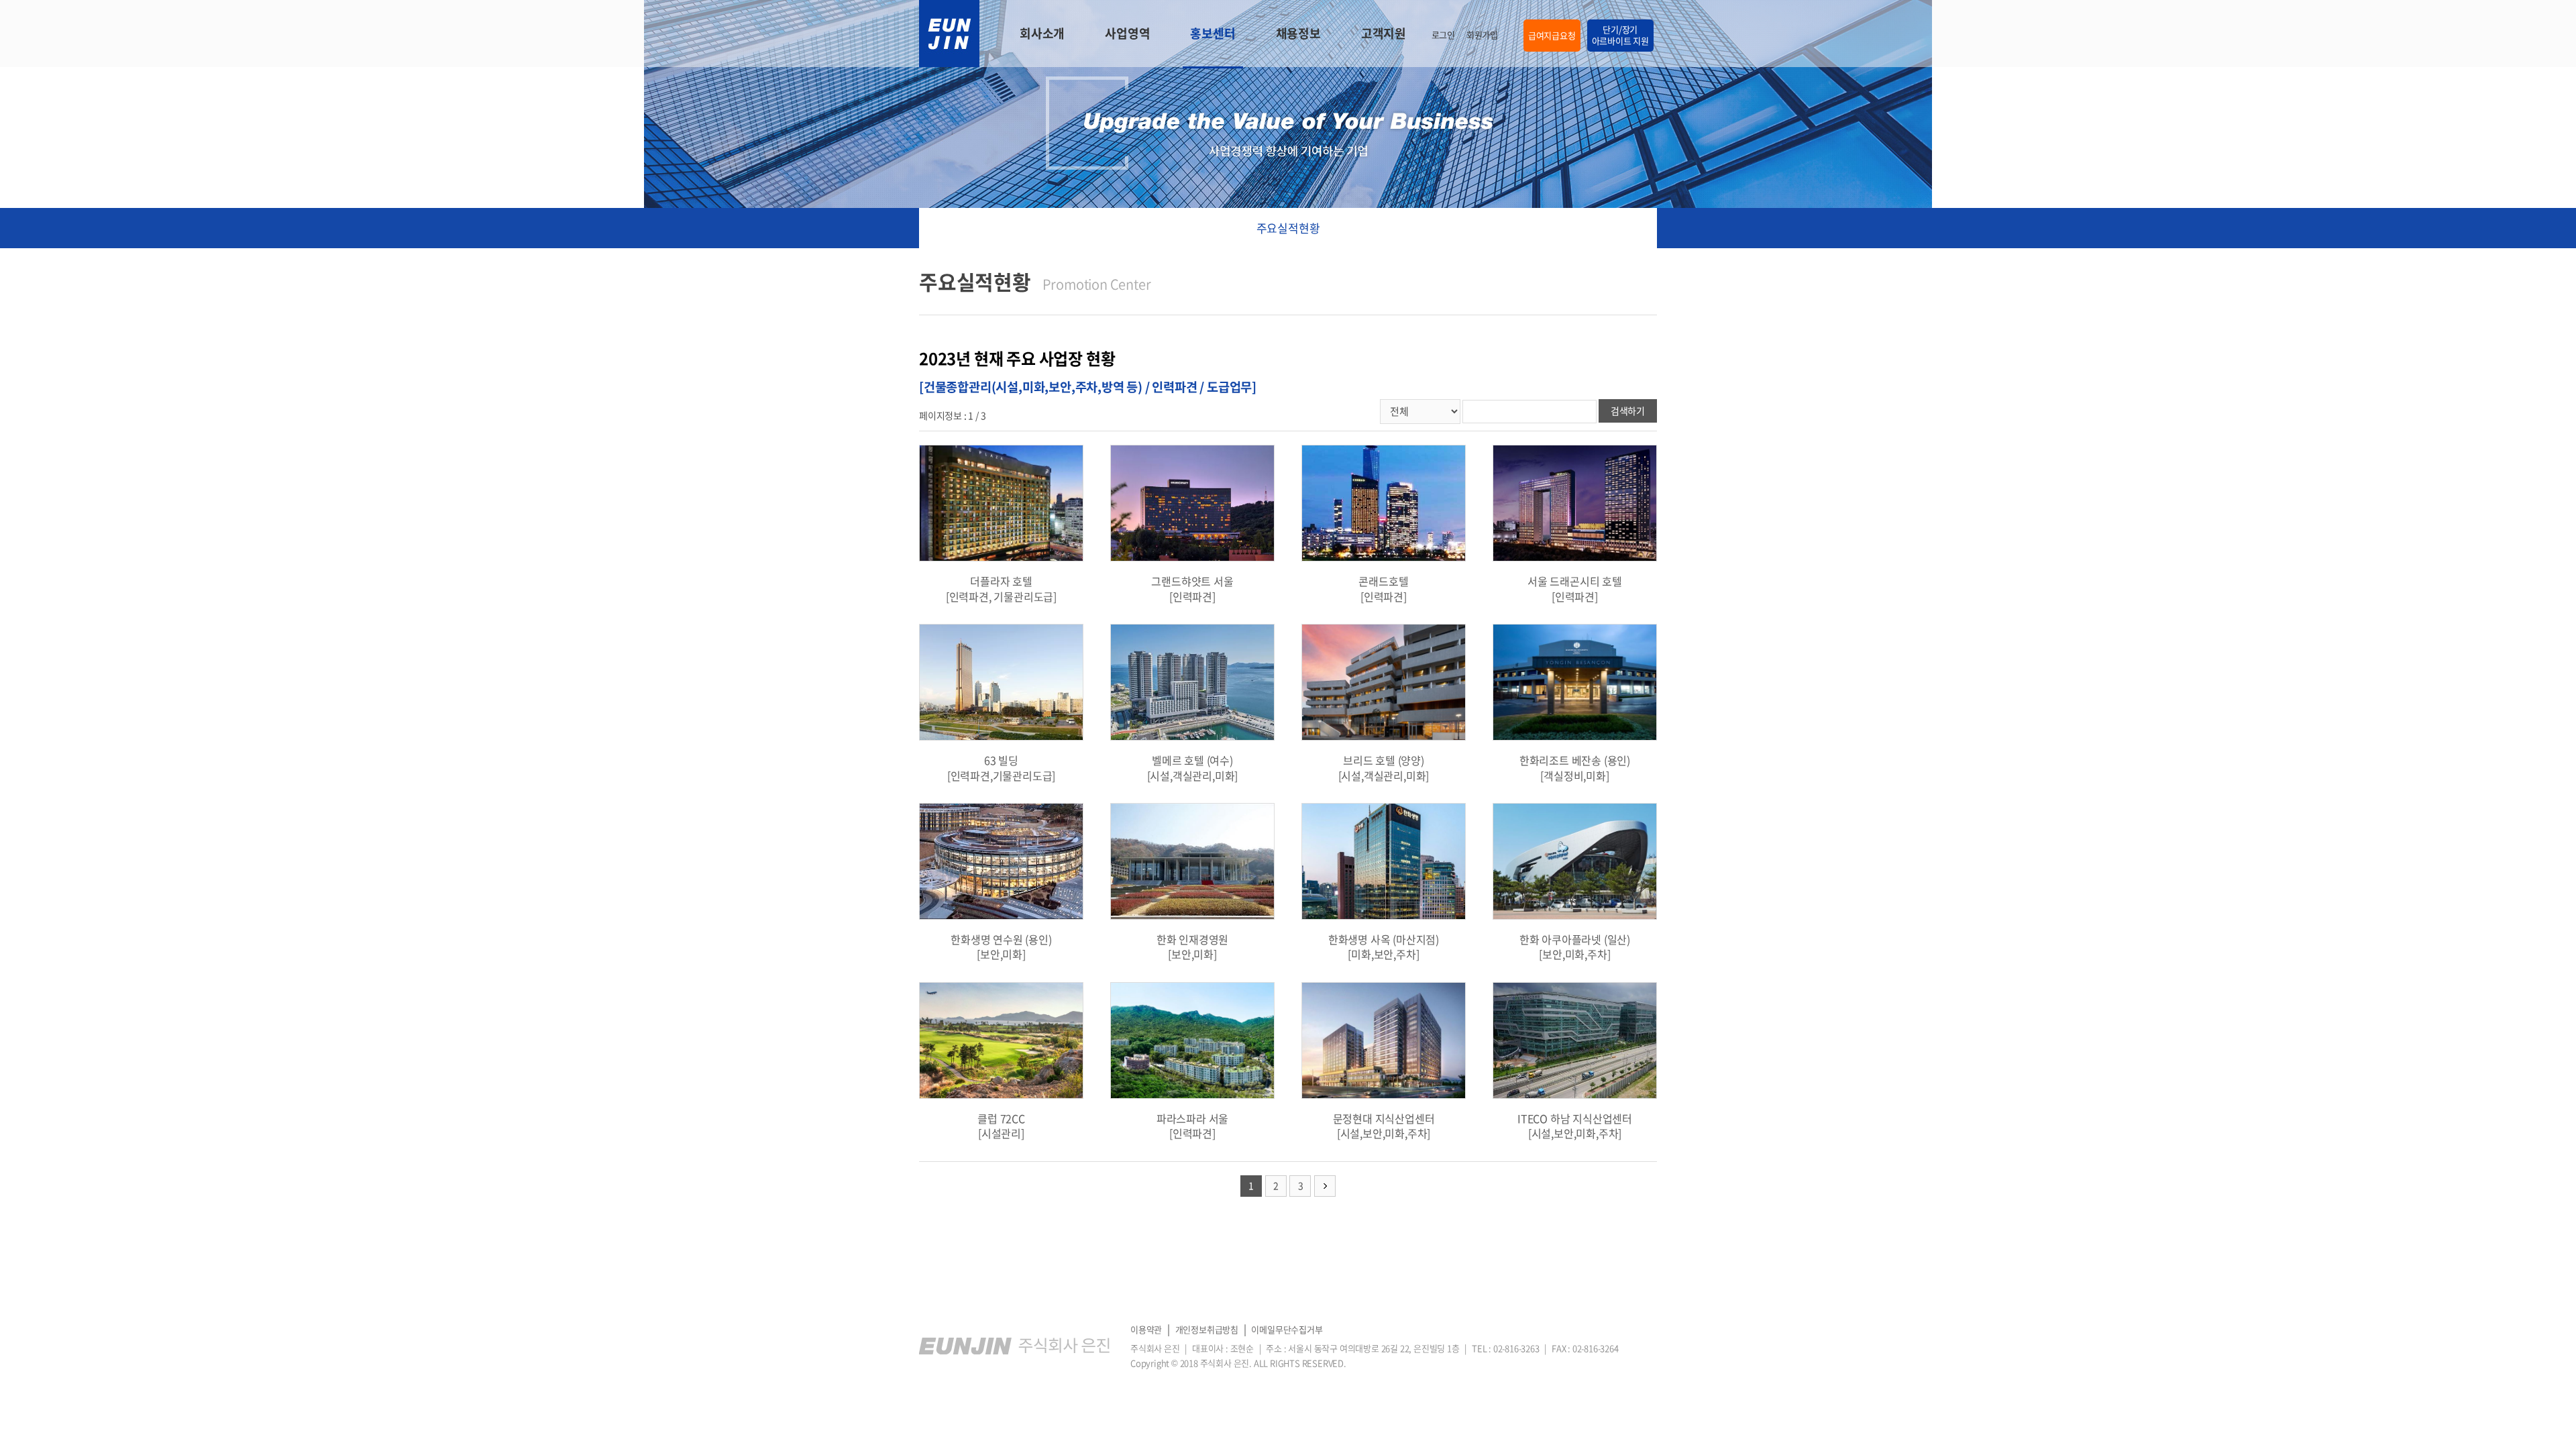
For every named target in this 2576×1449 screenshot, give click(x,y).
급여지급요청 (1552, 35)
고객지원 (1384, 33)
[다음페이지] (1325, 1186)
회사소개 (1042, 33)
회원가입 (1482, 35)
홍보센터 (1213, 33)
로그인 (1443, 35)
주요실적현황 (1288, 228)
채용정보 (1298, 33)
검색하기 (1628, 411)
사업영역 (1127, 33)
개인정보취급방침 (1207, 1329)
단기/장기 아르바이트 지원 (1620, 35)
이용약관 (1146, 1329)
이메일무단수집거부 (1287, 1329)
